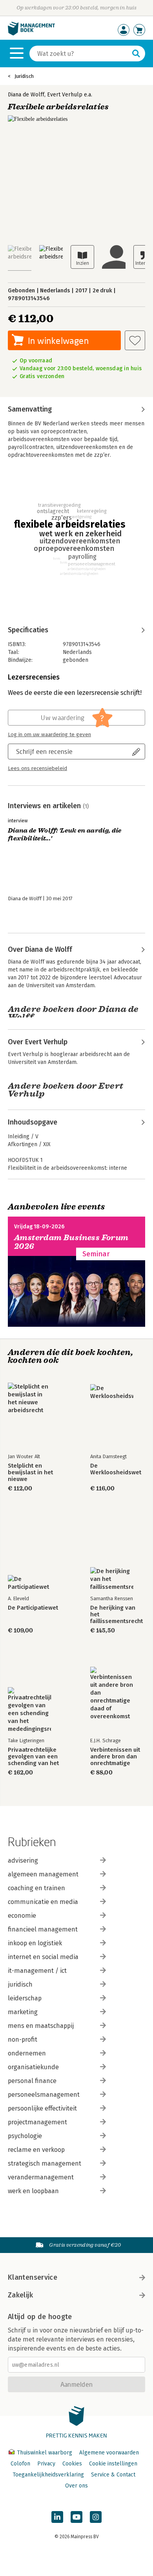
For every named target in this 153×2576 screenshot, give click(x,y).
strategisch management (45, 2163)
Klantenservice (33, 2277)
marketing (23, 2012)
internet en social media (43, 1957)
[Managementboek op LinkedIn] (57, 2517)
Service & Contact (113, 2475)
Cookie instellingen (113, 2464)
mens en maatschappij (41, 2026)
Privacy (46, 2464)
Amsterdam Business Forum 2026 (71, 1242)
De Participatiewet (33, 1608)
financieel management (43, 1929)
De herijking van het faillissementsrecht (117, 1615)
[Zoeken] (136, 54)
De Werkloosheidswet (116, 1469)
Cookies (72, 2464)
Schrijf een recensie (44, 751)
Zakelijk (20, 2295)
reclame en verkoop (36, 2150)
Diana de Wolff (26, 95)
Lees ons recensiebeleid (37, 768)
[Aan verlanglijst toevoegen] (135, 340)
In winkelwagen (58, 341)
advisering (23, 1860)
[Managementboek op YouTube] (76, 2517)
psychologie (25, 2136)
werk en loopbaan (33, 2191)
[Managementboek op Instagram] (96, 2517)
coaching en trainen (36, 1888)
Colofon (20, 2464)
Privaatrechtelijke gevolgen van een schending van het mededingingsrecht (35, 1757)
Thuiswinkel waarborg (45, 2453)
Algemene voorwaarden (109, 2453)
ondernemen (27, 2053)
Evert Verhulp (65, 95)
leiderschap (25, 1998)
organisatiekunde (33, 2067)
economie (22, 1916)
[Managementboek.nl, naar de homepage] (31, 34)
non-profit (23, 2040)
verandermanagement (41, 2177)
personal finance (32, 2081)
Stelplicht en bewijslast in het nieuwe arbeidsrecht (30, 1473)
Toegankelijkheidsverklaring (48, 2475)
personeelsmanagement (44, 2095)
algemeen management (43, 1874)
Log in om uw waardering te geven (49, 735)
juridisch (20, 1984)
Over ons (76, 2486)
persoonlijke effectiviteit (42, 2108)
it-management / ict (37, 1971)
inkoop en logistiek (35, 1943)
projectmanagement (37, 2122)
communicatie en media (43, 1902)
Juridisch (24, 76)
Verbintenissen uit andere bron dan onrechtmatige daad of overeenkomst (115, 1757)
